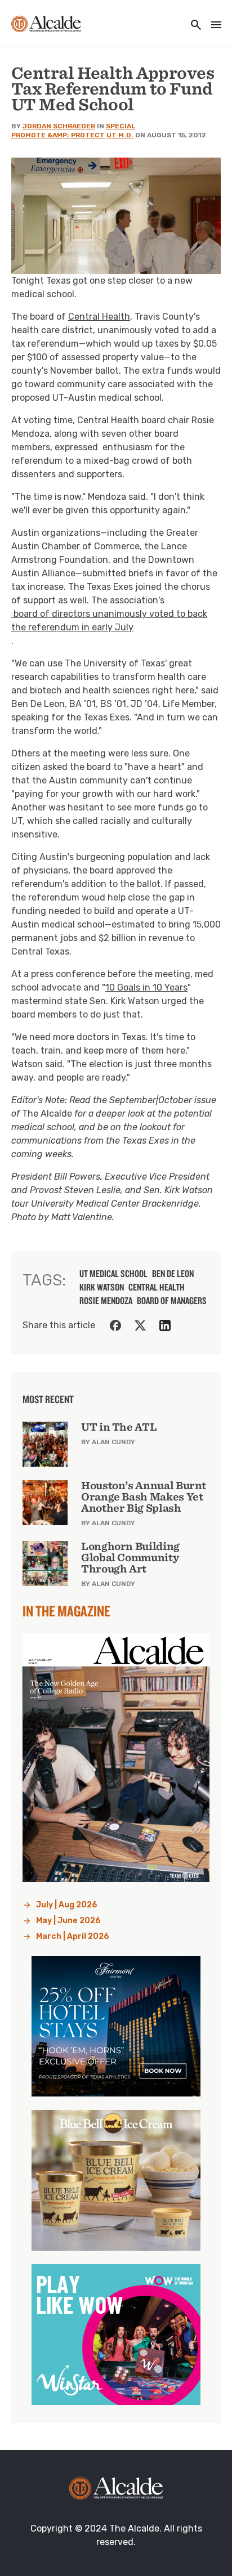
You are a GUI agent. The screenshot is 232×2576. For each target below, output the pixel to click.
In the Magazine (66, 1611)
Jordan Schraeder (59, 126)
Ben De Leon (173, 1274)
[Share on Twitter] (140, 1325)
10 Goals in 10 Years (146, 987)
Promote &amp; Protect (58, 135)
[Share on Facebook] (115, 1325)
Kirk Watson (102, 1287)
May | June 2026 (68, 1921)
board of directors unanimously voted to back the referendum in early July (109, 621)
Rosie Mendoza (106, 1301)
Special (121, 126)
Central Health (99, 317)
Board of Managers (172, 1301)
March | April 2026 (73, 1936)
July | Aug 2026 (67, 1905)
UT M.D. (120, 135)
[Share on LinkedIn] (165, 1325)
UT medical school (113, 1274)
